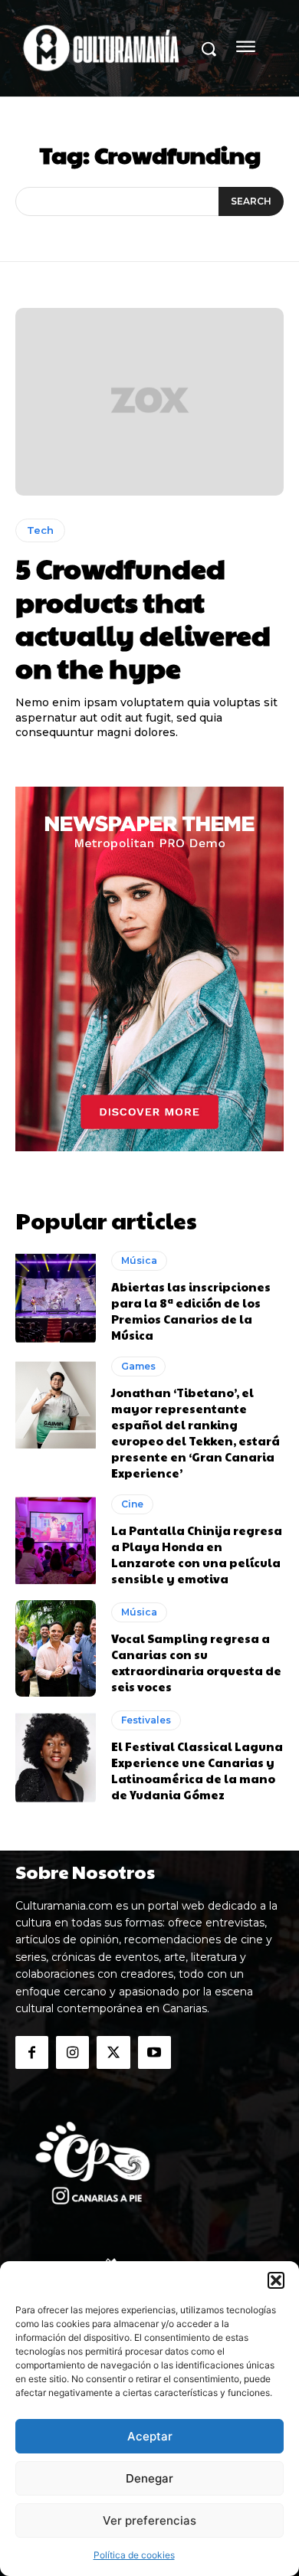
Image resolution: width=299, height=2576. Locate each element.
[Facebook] (32, 2052)
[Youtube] (154, 2052)
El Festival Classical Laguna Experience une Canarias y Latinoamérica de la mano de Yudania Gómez (197, 1770)
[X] (113, 2052)
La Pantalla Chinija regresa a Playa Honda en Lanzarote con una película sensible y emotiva (197, 1554)
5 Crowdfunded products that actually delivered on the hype (143, 617)
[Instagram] (72, 2052)
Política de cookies (134, 2555)
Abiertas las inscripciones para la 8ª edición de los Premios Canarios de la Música (191, 1311)
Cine (132, 1504)
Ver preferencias (149, 2520)
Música (139, 1260)
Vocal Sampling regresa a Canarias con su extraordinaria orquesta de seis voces (196, 1662)
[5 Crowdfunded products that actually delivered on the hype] (149, 402)
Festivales (146, 1720)
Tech (40, 530)
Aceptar (150, 2436)
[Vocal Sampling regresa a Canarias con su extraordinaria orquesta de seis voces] (56, 1648)
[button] (276, 2280)
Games (138, 1366)
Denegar (149, 2478)
